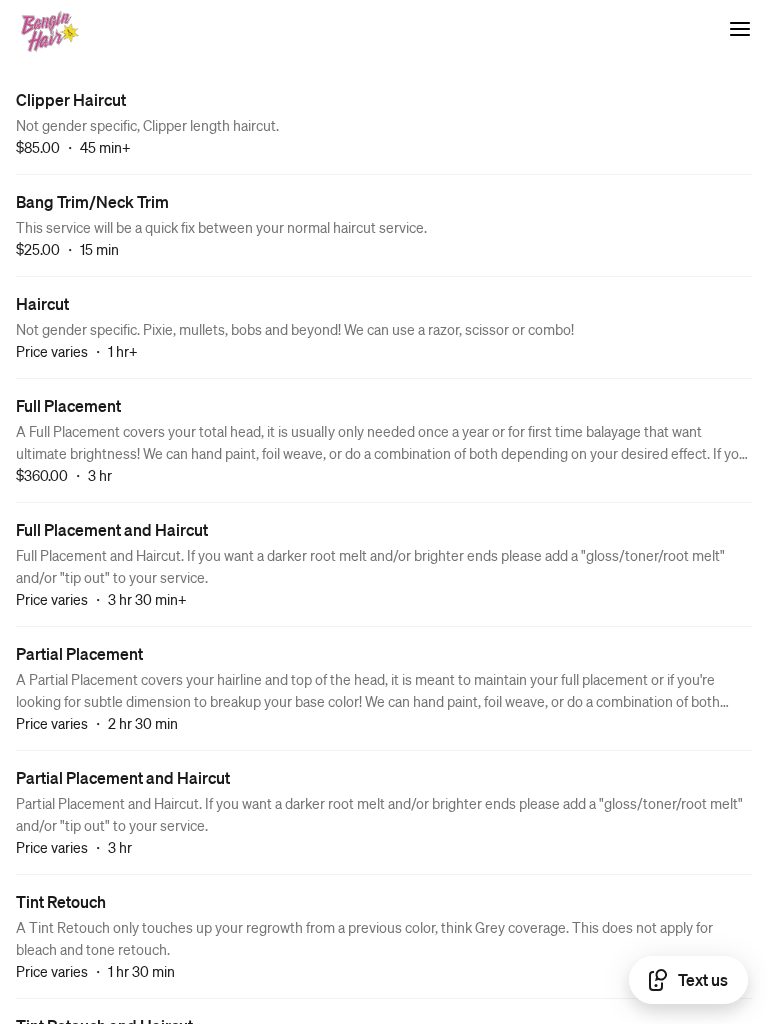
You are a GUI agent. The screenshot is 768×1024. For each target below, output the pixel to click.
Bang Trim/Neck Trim (92, 201)
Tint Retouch (61, 901)
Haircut (42, 303)
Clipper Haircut (71, 99)
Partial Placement (79, 653)
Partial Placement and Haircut (123, 777)
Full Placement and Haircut (112, 529)
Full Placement (68, 405)
